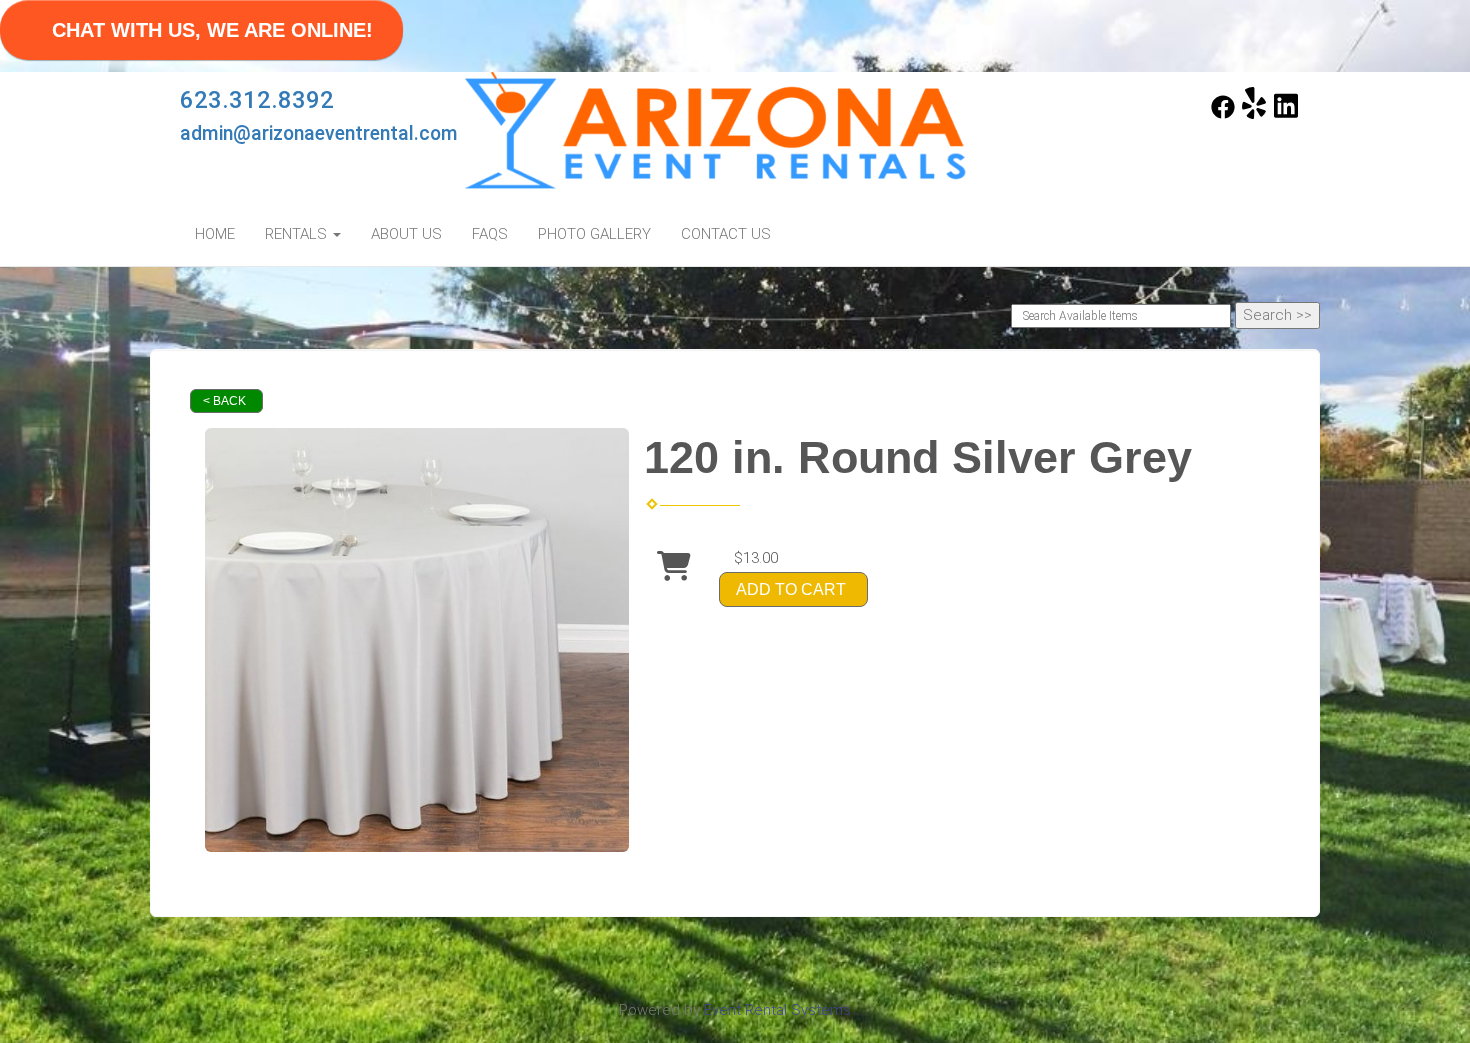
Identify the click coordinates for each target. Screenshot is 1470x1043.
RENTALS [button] (298, 234)
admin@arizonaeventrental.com (319, 133)
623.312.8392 (257, 100)
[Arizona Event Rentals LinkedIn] (1286, 114)
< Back (224, 401)
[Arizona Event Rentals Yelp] (1254, 114)
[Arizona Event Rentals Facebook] (1223, 114)
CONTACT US (726, 234)
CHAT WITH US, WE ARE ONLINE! (212, 30)
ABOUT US (406, 234)
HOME (215, 234)
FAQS (490, 234)
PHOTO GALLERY (594, 234)
